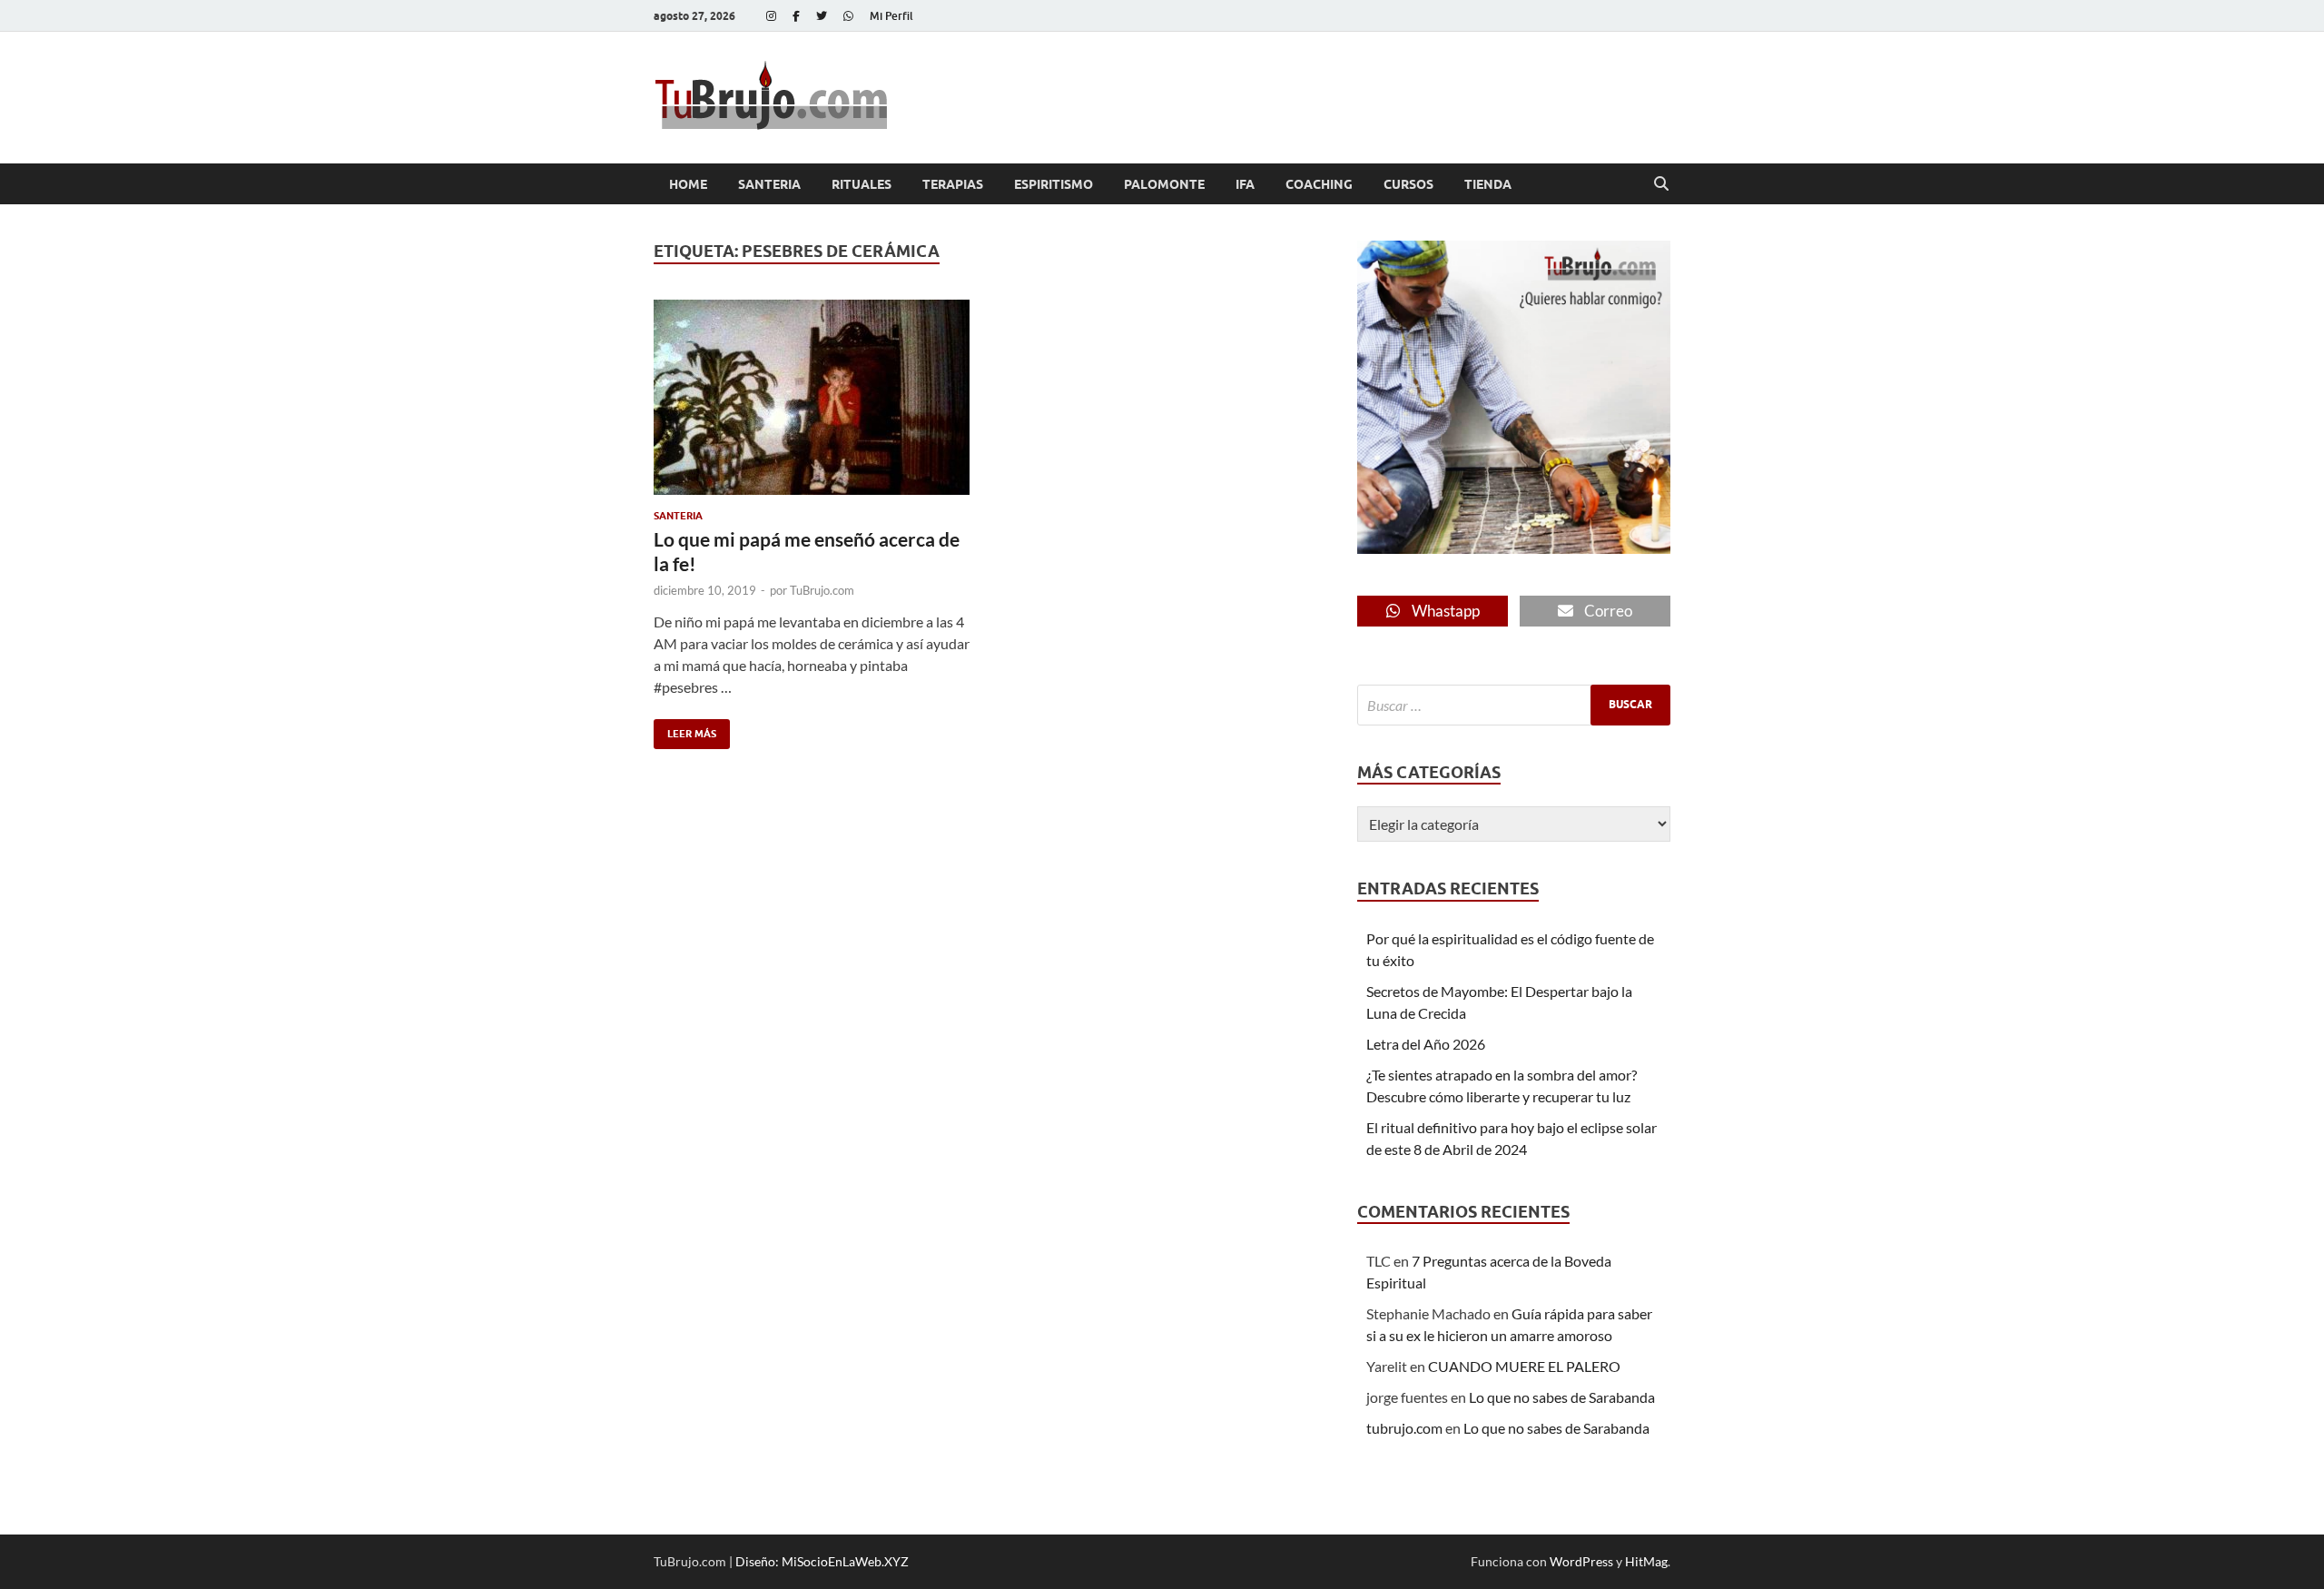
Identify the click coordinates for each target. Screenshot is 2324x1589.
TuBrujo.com (822, 590)
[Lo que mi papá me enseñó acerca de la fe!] (812, 397)
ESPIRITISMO (1054, 184)
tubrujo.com (1404, 1428)
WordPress (1581, 1561)
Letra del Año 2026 (1426, 1044)
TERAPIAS (953, 184)
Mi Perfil (891, 16)
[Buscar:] (1514, 705)
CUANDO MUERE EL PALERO (1524, 1366)
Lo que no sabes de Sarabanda (1562, 1397)
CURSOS (1408, 184)
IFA (1245, 184)
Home (688, 184)
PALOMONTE (1164, 184)
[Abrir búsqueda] (1661, 184)
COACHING (1319, 184)
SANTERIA (769, 184)
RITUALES (862, 184)
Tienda (1488, 184)
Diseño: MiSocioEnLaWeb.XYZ (822, 1561)
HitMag (1646, 1561)
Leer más (685, 730)
